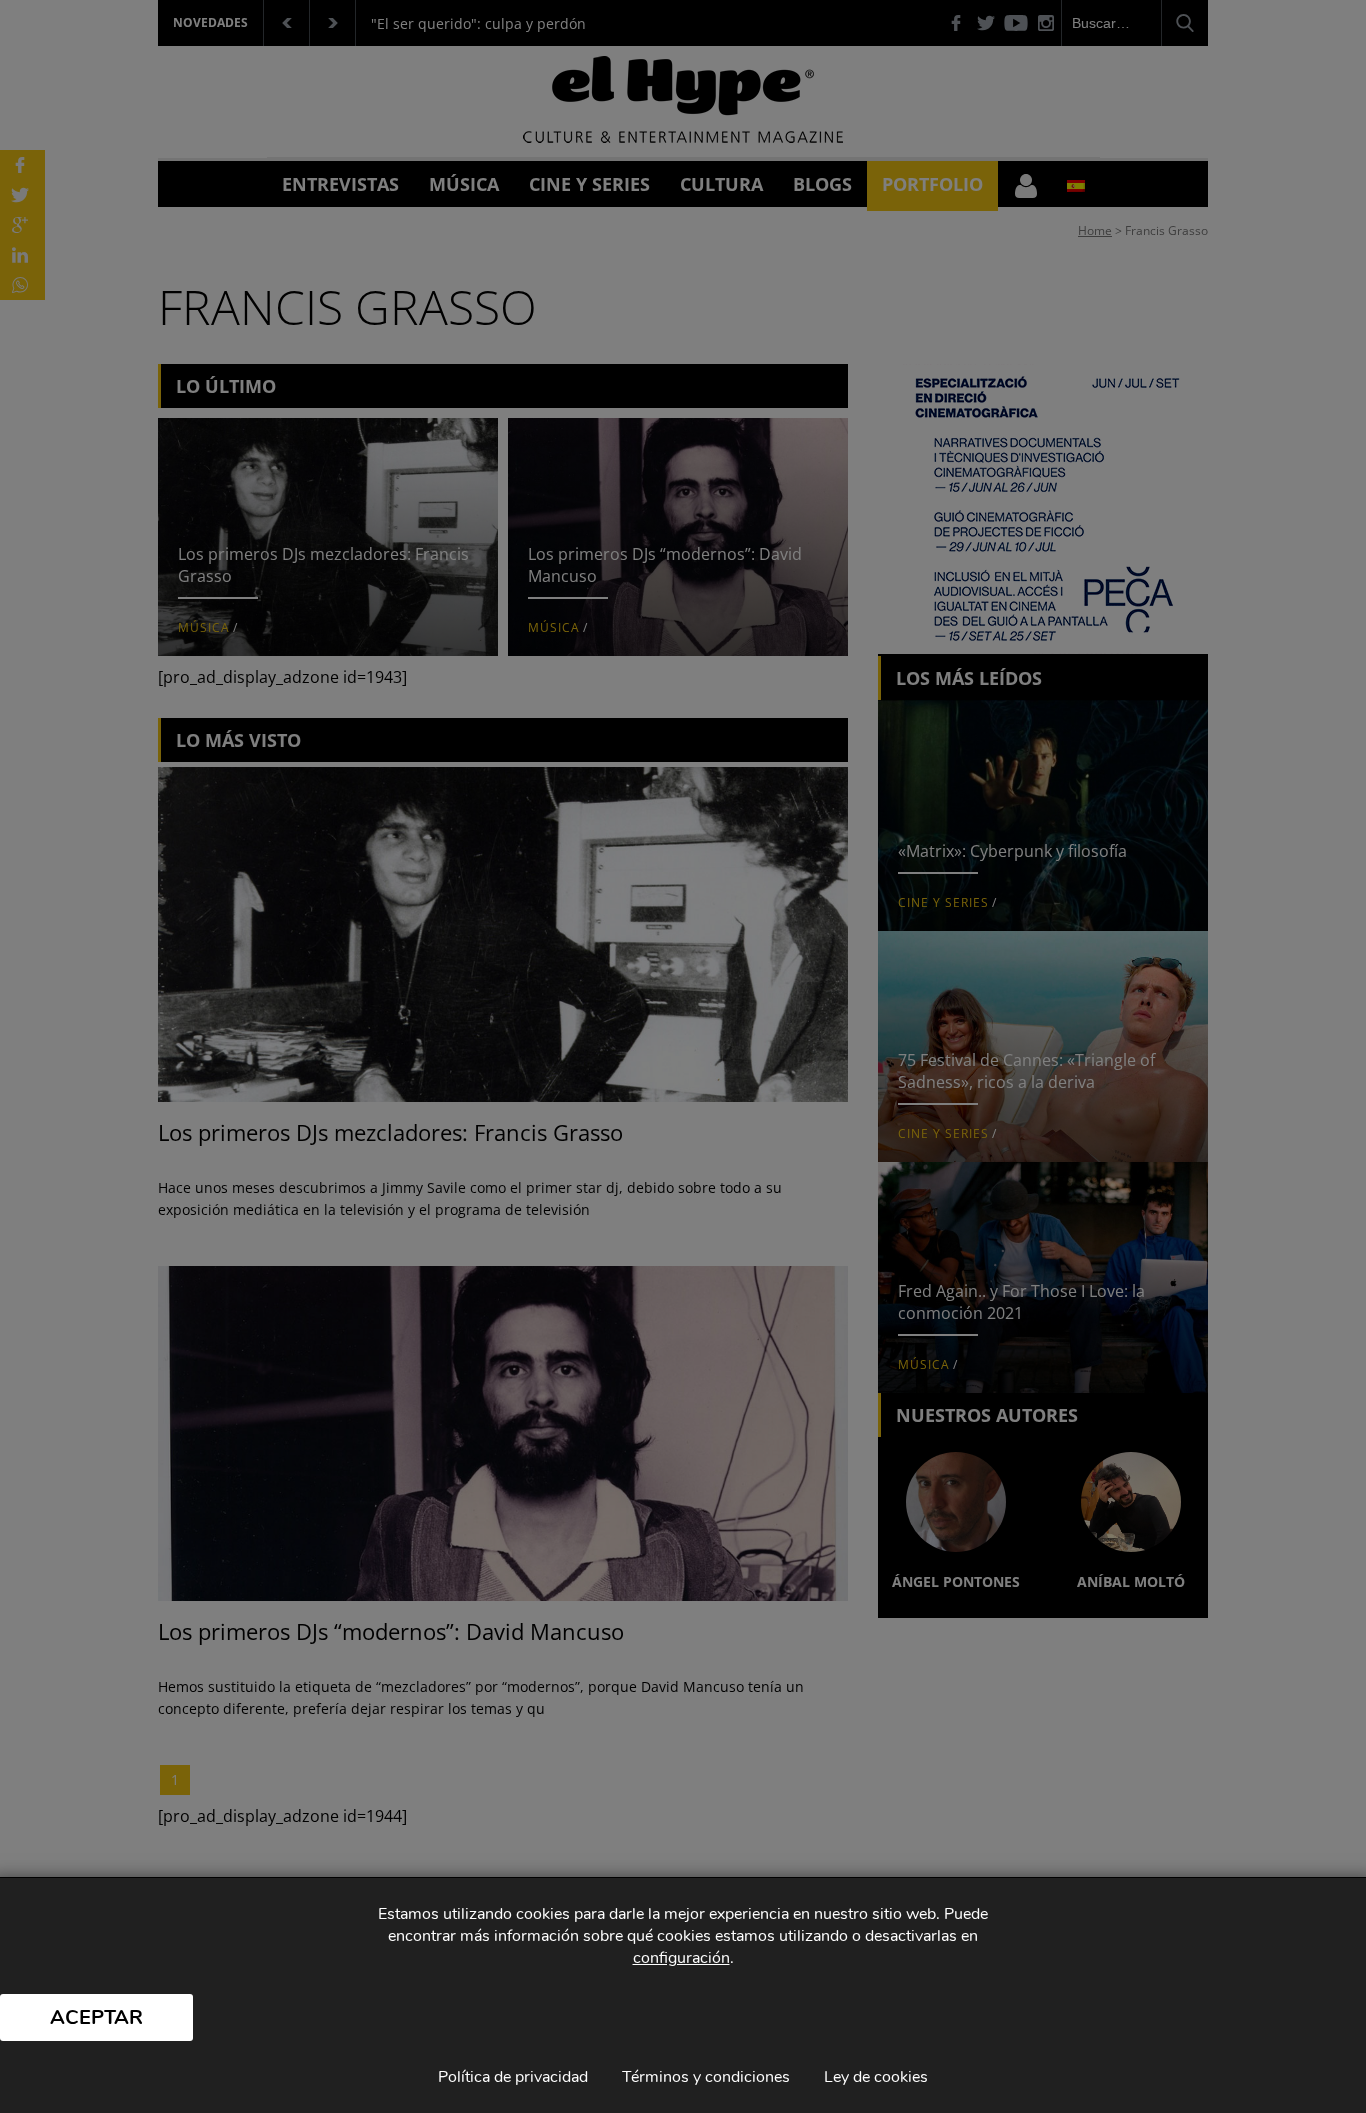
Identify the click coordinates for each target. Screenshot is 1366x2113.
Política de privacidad (513, 2077)
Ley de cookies (876, 2077)
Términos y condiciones (706, 2077)
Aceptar (96, 2017)
